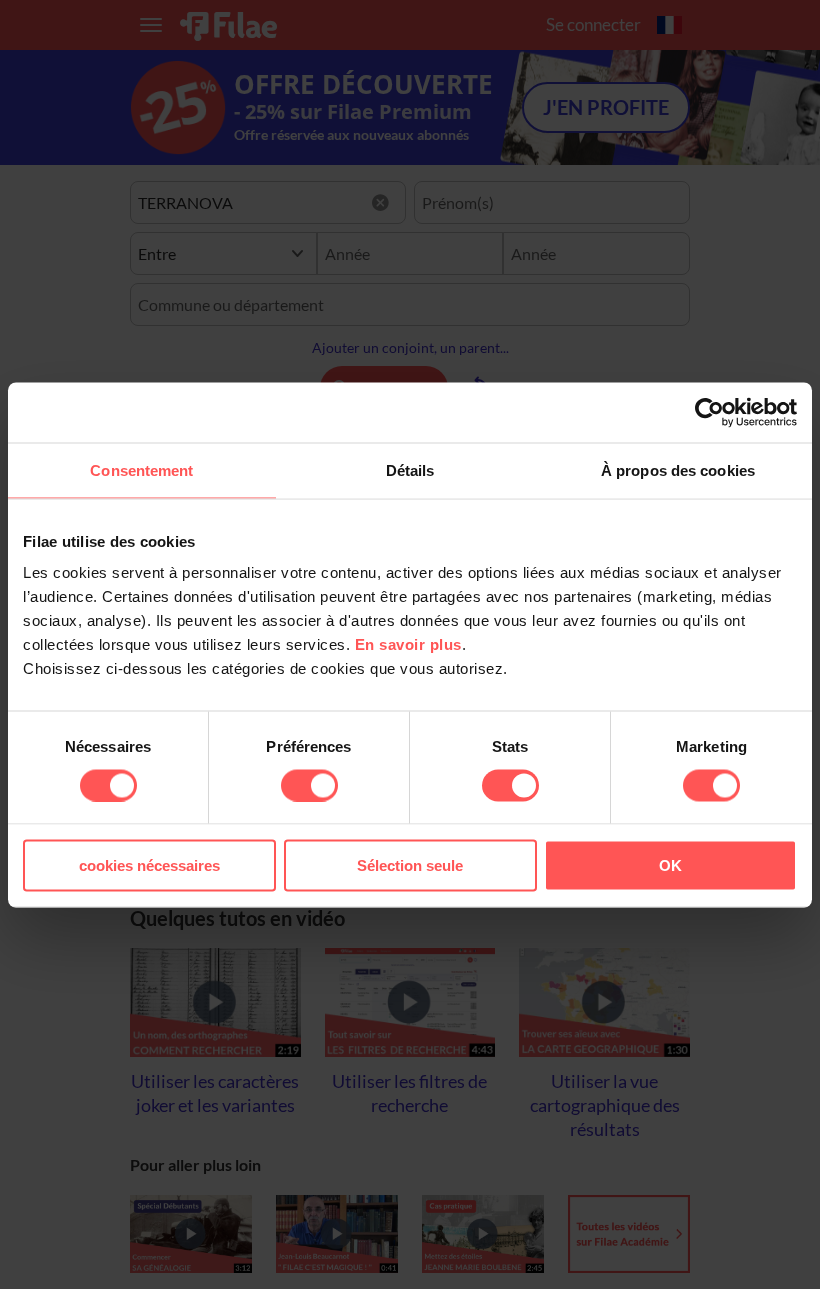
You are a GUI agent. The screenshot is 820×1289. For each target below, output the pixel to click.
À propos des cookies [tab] (678, 469)
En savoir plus (408, 644)
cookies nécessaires (149, 865)
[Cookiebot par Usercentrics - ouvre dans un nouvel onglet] (709, 412)
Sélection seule (410, 865)
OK (670, 865)
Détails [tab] (410, 469)
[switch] (309, 785)
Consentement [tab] (141, 469)
